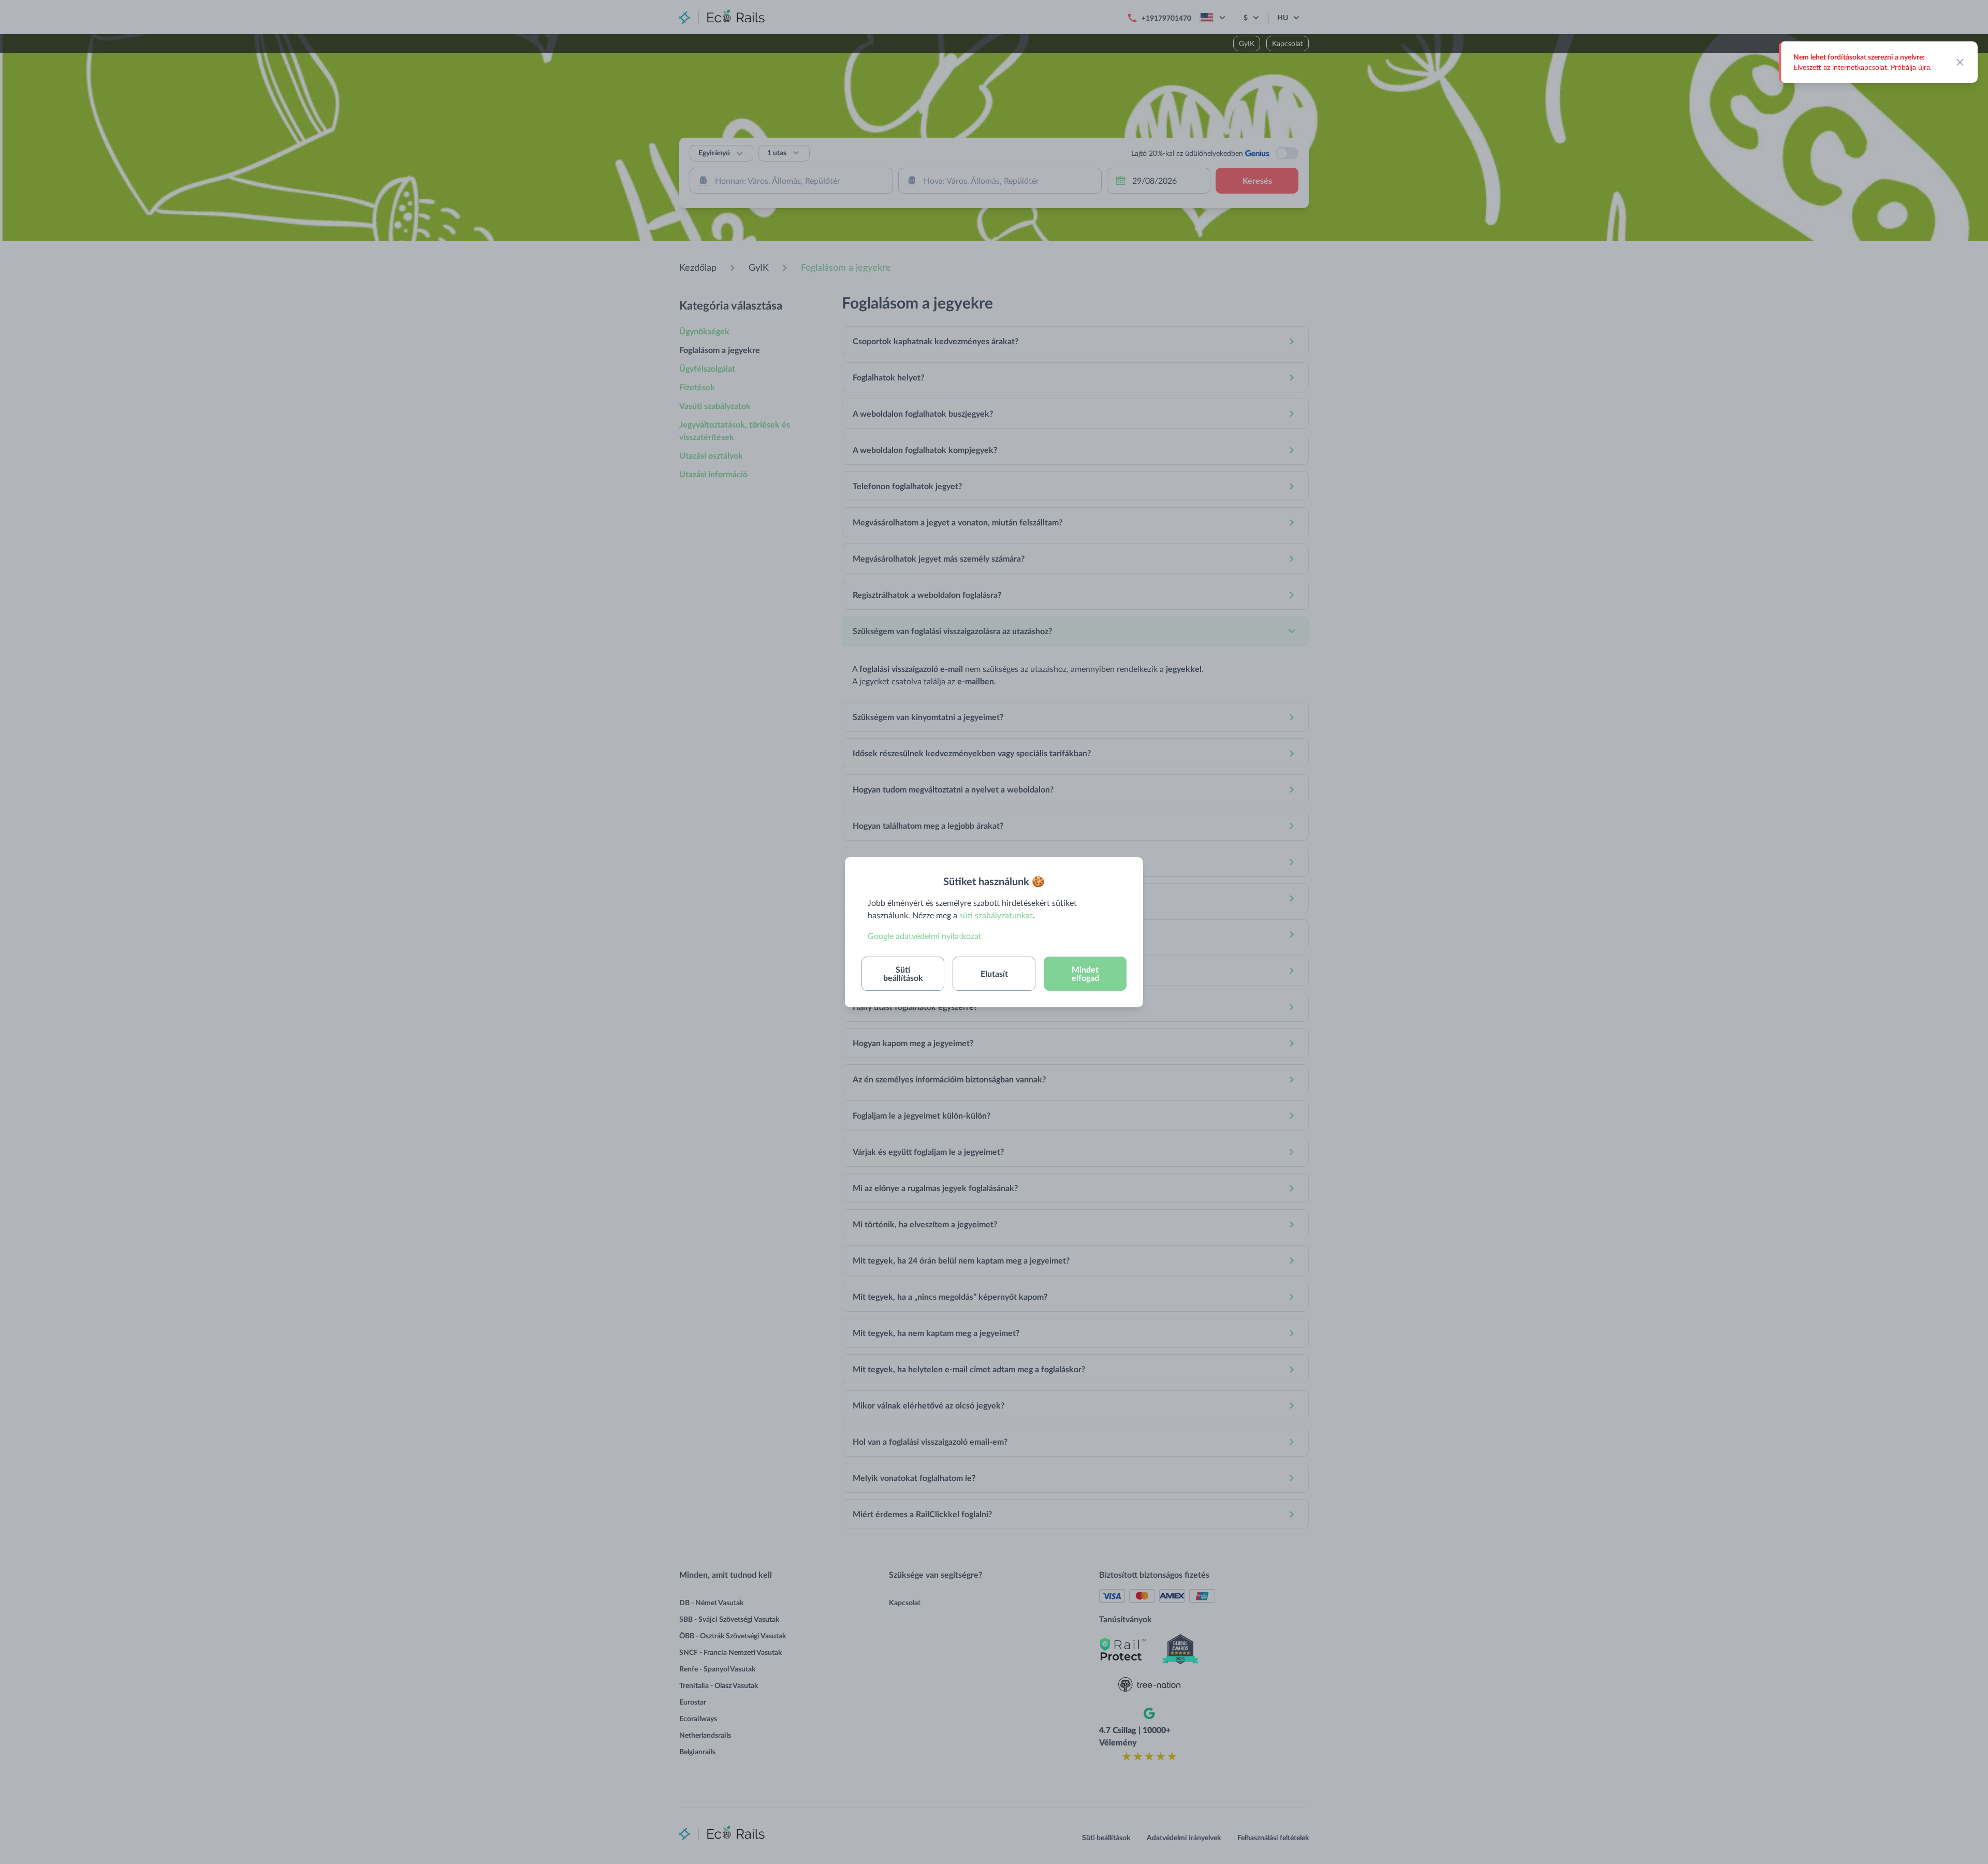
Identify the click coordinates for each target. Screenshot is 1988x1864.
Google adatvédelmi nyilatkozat (925, 936)
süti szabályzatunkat (996, 915)
